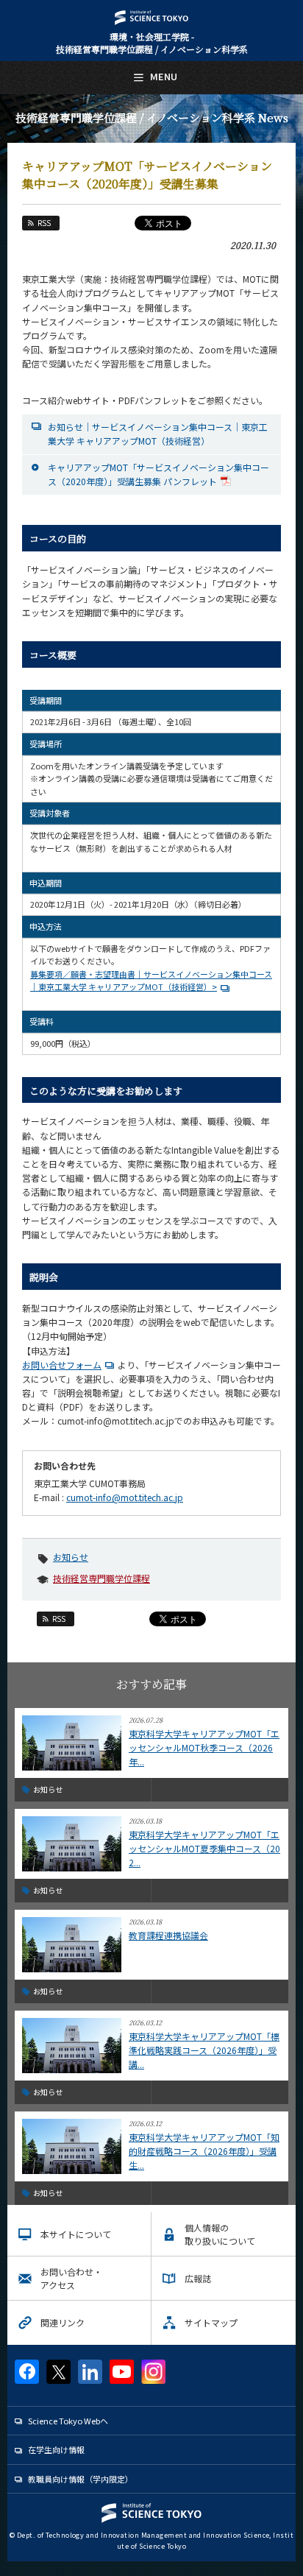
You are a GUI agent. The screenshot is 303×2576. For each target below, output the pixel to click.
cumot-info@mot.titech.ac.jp (125, 1497)
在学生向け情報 (56, 2449)
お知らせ (71, 1557)
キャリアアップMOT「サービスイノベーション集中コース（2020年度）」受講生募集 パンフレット (158, 474)
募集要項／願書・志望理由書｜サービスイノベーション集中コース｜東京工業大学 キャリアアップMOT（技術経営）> (151, 981)
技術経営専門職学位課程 (101, 1578)
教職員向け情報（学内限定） (81, 2479)
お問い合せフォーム (62, 1365)
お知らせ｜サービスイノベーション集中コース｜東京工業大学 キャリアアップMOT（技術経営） (158, 434)
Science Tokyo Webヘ (68, 2421)
